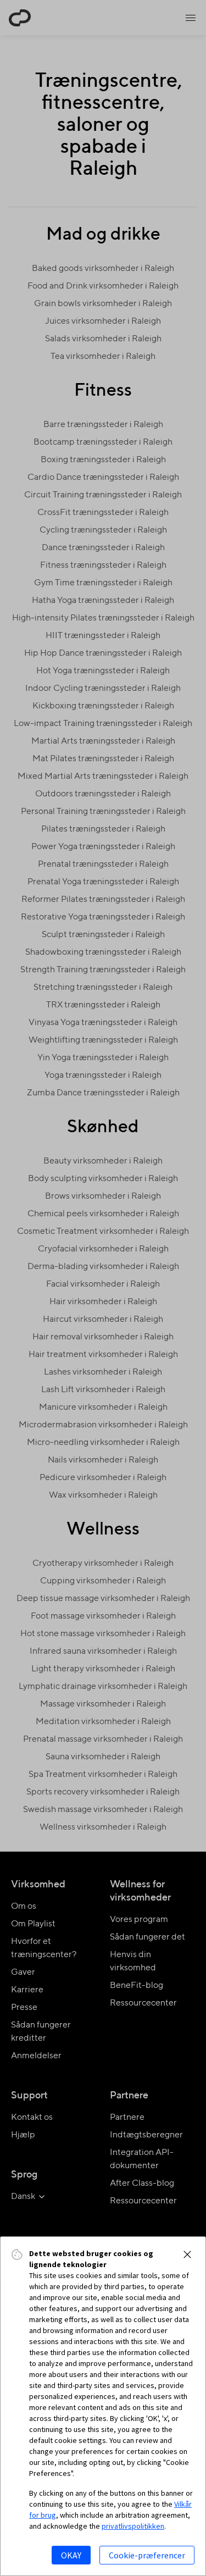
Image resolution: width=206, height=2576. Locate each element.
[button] (187, 2254)
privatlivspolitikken (133, 2526)
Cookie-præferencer (147, 2555)
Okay (71, 2555)
